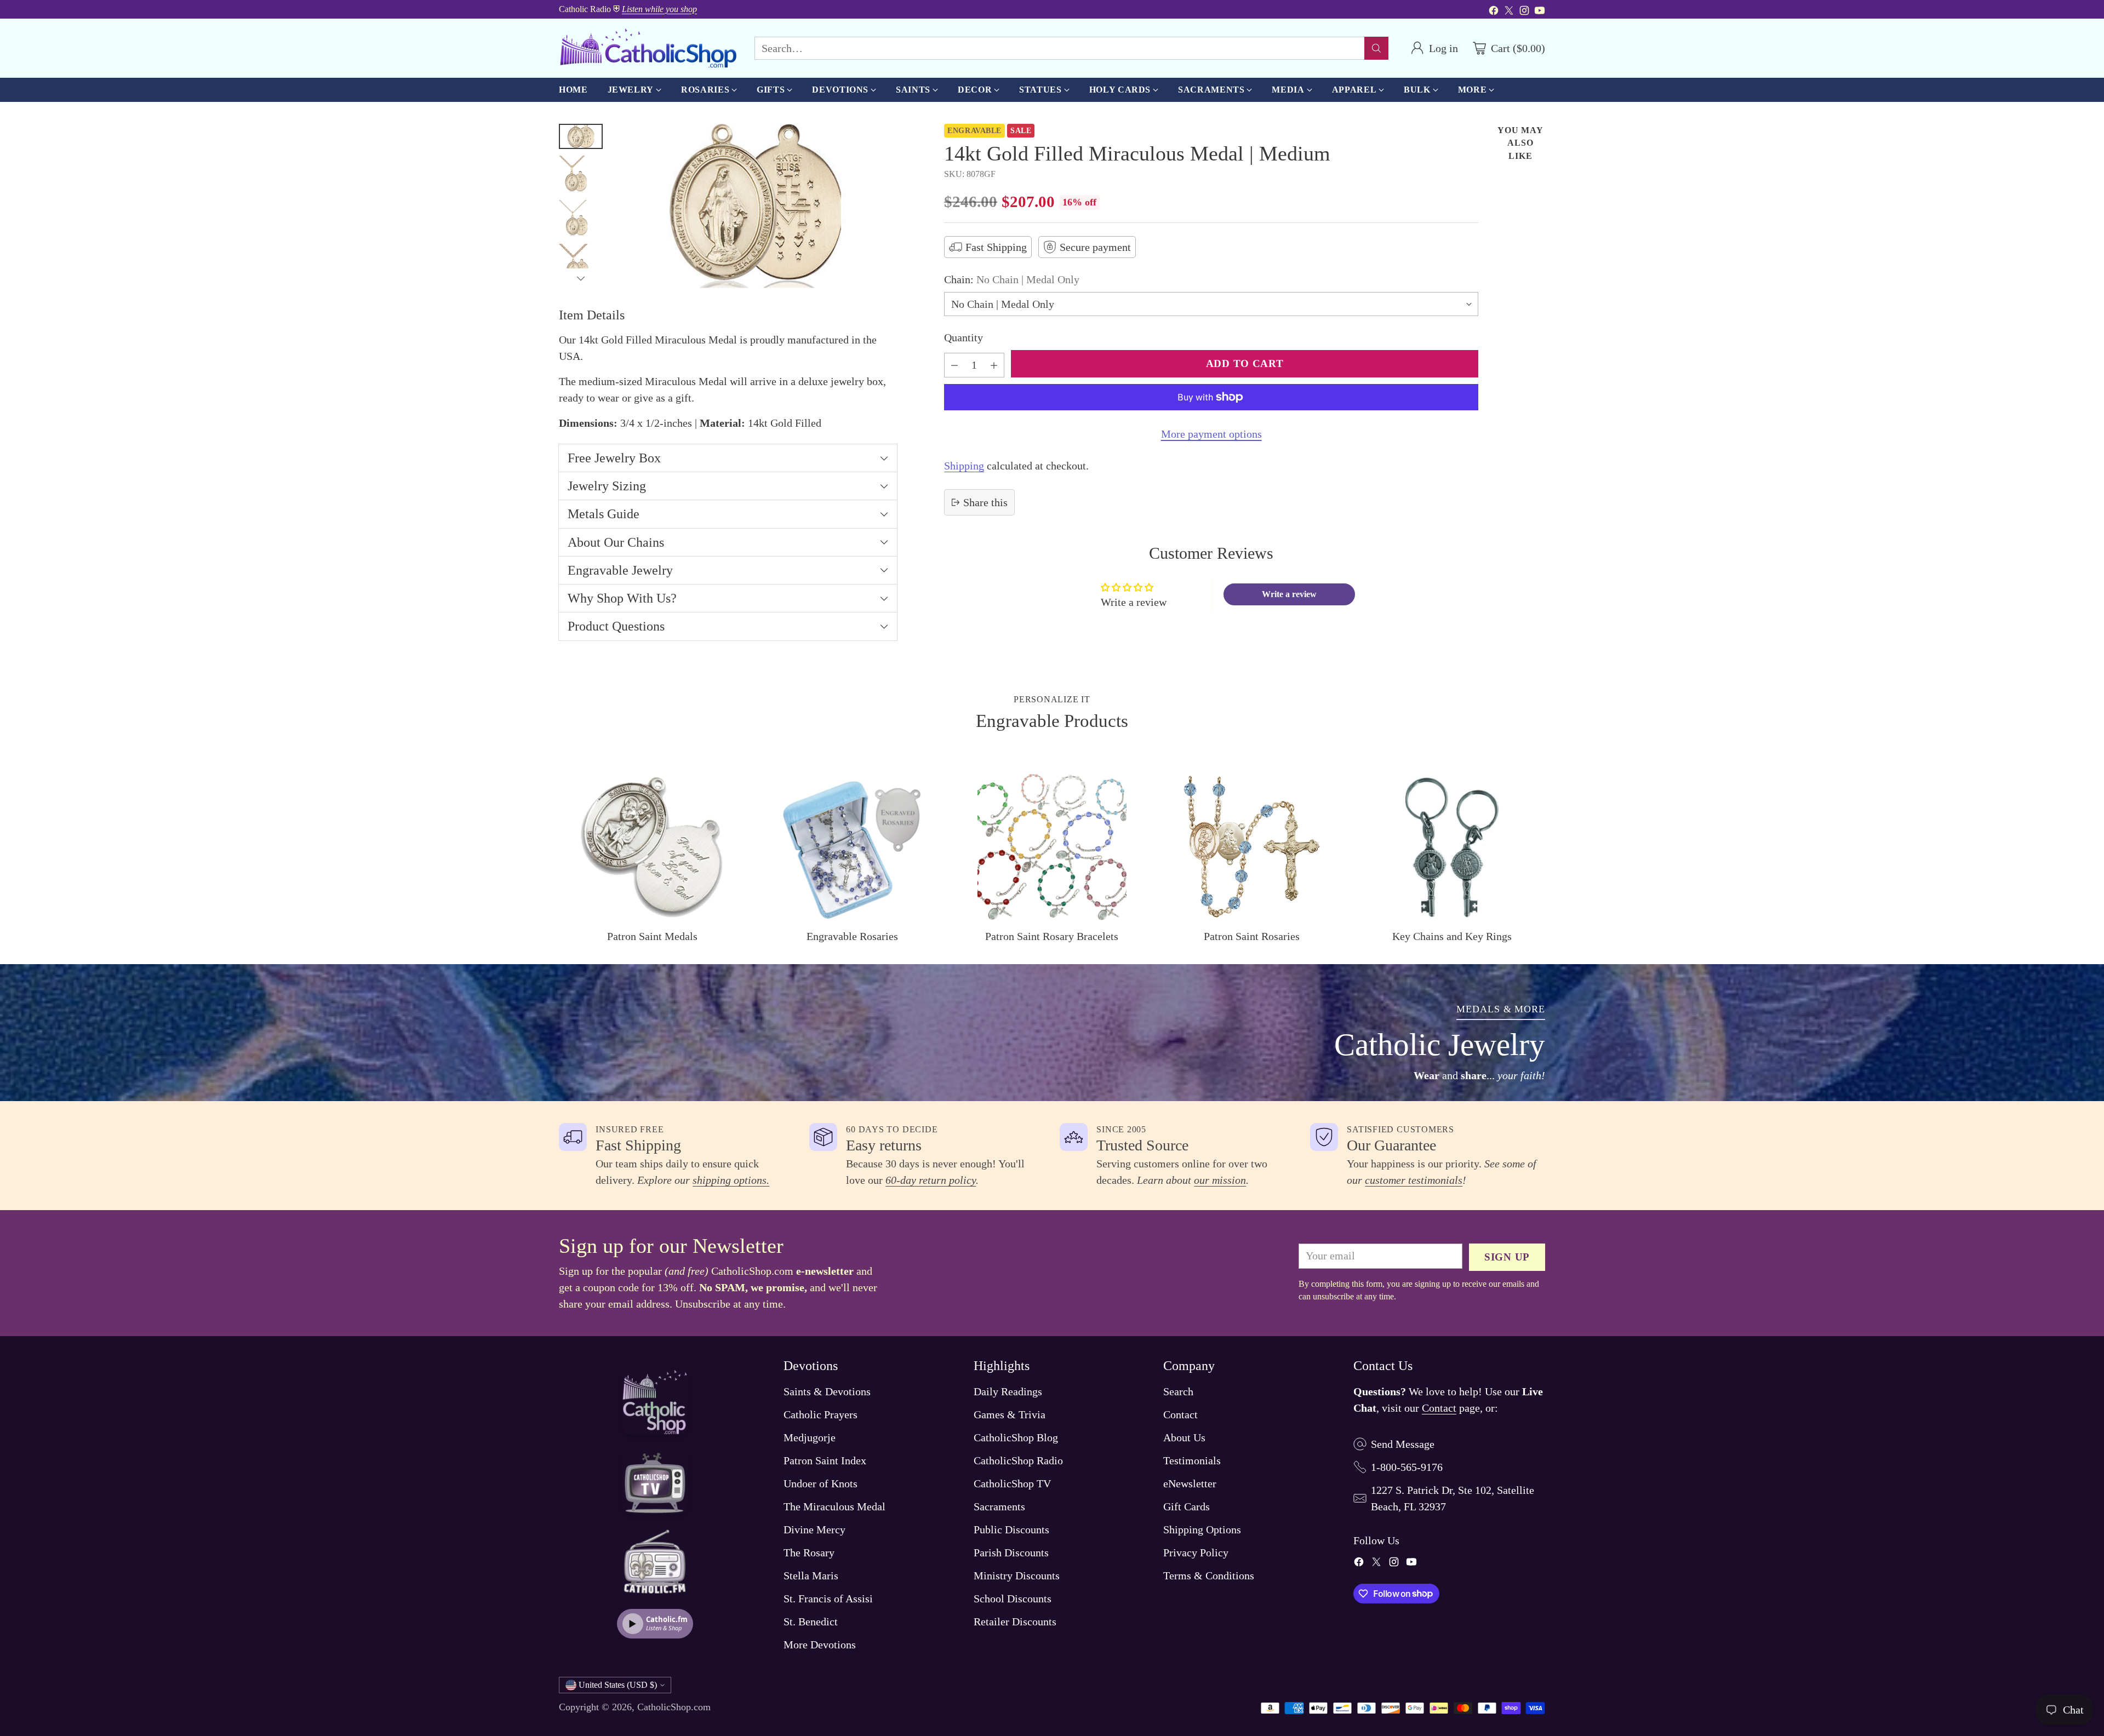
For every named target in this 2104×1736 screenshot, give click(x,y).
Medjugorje (810, 1437)
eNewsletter (1190, 1483)
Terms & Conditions (1209, 1575)
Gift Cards (1187, 1506)
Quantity (964, 337)
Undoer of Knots (821, 1483)
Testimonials (1192, 1460)
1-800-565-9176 (1407, 1467)
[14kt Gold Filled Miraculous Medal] (755, 206)
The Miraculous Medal (834, 1506)
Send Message (1403, 1444)
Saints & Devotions (827, 1391)
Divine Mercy (814, 1529)
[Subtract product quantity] (954, 365)
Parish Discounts (1011, 1552)
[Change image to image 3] (581, 219)
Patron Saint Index (825, 1460)
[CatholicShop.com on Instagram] (1524, 12)
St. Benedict (811, 1622)
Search (1178, 1391)
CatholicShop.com (674, 1707)
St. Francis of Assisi (828, 1599)
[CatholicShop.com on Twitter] (1509, 12)
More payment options (1211, 434)
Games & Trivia (1010, 1414)
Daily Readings (1008, 1391)
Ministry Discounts (1017, 1575)
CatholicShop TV (1012, 1483)
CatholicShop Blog (1016, 1437)
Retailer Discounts (1015, 1622)
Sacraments (999, 1506)
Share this (985, 502)
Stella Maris (811, 1575)
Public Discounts (1011, 1529)
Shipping (964, 466)
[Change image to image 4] (581, 262)
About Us (1184, 1437)
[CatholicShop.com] (648, 48)
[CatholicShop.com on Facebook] (1494, 12)
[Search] (1376, 48)
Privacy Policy (1196, 1552)
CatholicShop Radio (1018, 1460)
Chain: (1012, 279)
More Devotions (820, 1645)
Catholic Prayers (821, 1414)
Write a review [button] (1289, 594)
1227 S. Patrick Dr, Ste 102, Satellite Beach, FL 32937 (1453, 1498)
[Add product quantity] (994, 365)
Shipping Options (1202, 1529)
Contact (1180, 1414)
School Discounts (1013, 1599)
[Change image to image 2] (581, 174)
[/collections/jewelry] (1052, 1033)
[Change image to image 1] (581, 136)
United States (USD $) (618, 1685)
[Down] (581, 278)
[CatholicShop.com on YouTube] (1540, 12)
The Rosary (809, 1552)
